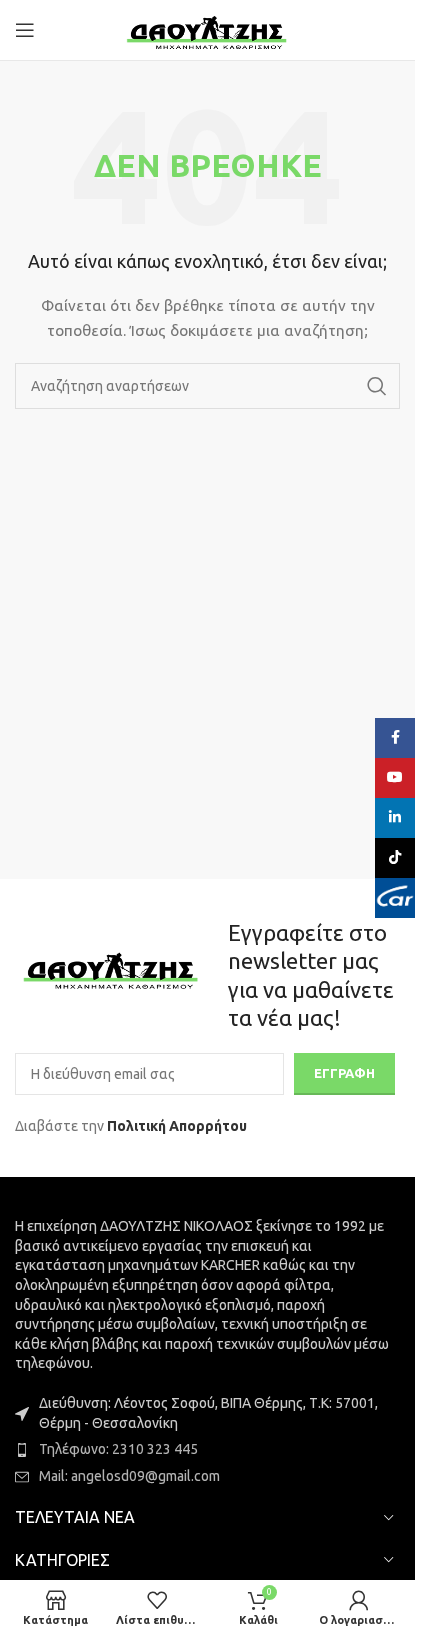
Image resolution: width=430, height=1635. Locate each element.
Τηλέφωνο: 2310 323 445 (118, 1449)
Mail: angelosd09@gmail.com (129, 1476)
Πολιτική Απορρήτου (177, 1126)
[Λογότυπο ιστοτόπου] (207, 29)
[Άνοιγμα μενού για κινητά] (25, 30)
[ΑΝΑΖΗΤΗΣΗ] (377, 386)
